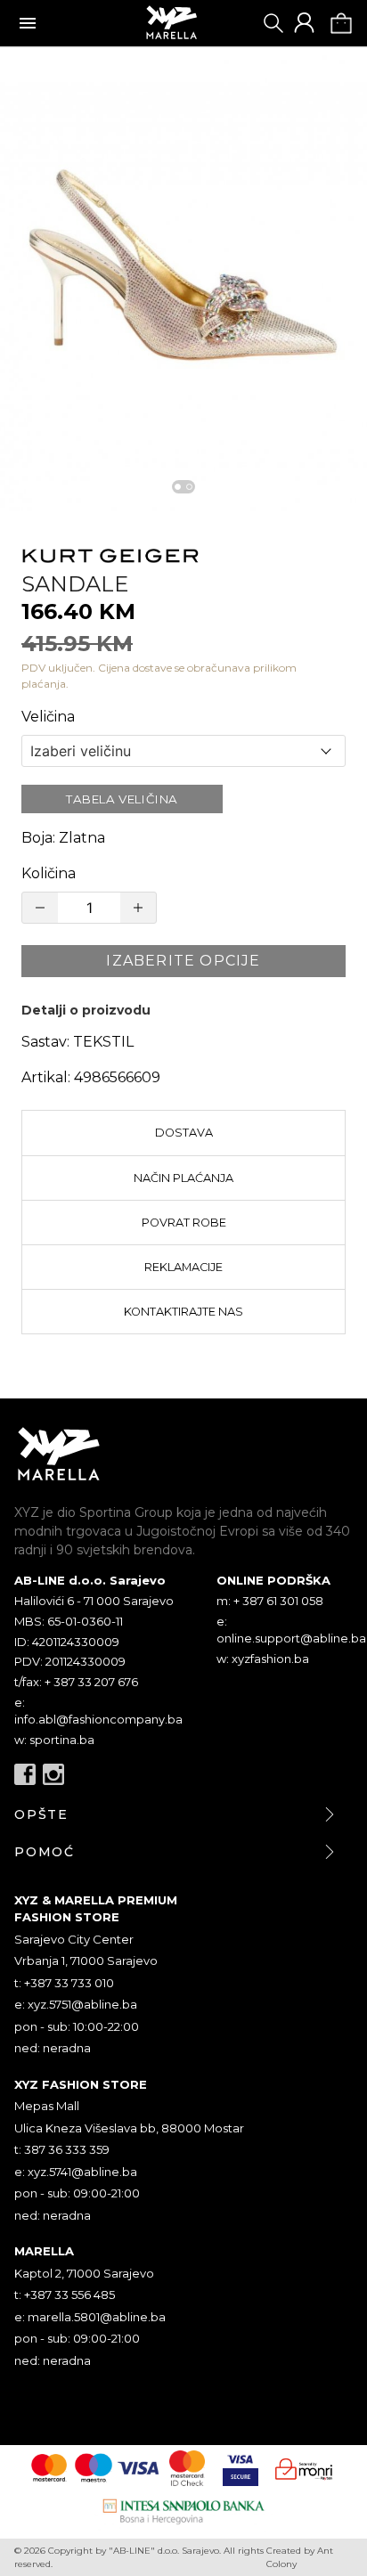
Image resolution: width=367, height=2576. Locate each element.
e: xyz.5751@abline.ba (76, 2004)
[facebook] (25, 1774)
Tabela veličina (122, 799)
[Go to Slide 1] (178, 487)
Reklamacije (183, 1267)
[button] (183, 279)
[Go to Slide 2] (189, 487)
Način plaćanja (183, 1178)
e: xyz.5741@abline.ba (76, 2172)
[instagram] (53, 1774)
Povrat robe (184, 1223)
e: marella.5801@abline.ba (90, 2317)
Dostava (184, 1133)
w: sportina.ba (54, 1740)
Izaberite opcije (183, 961)
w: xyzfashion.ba (263, 1659)
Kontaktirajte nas (183, 1312)
